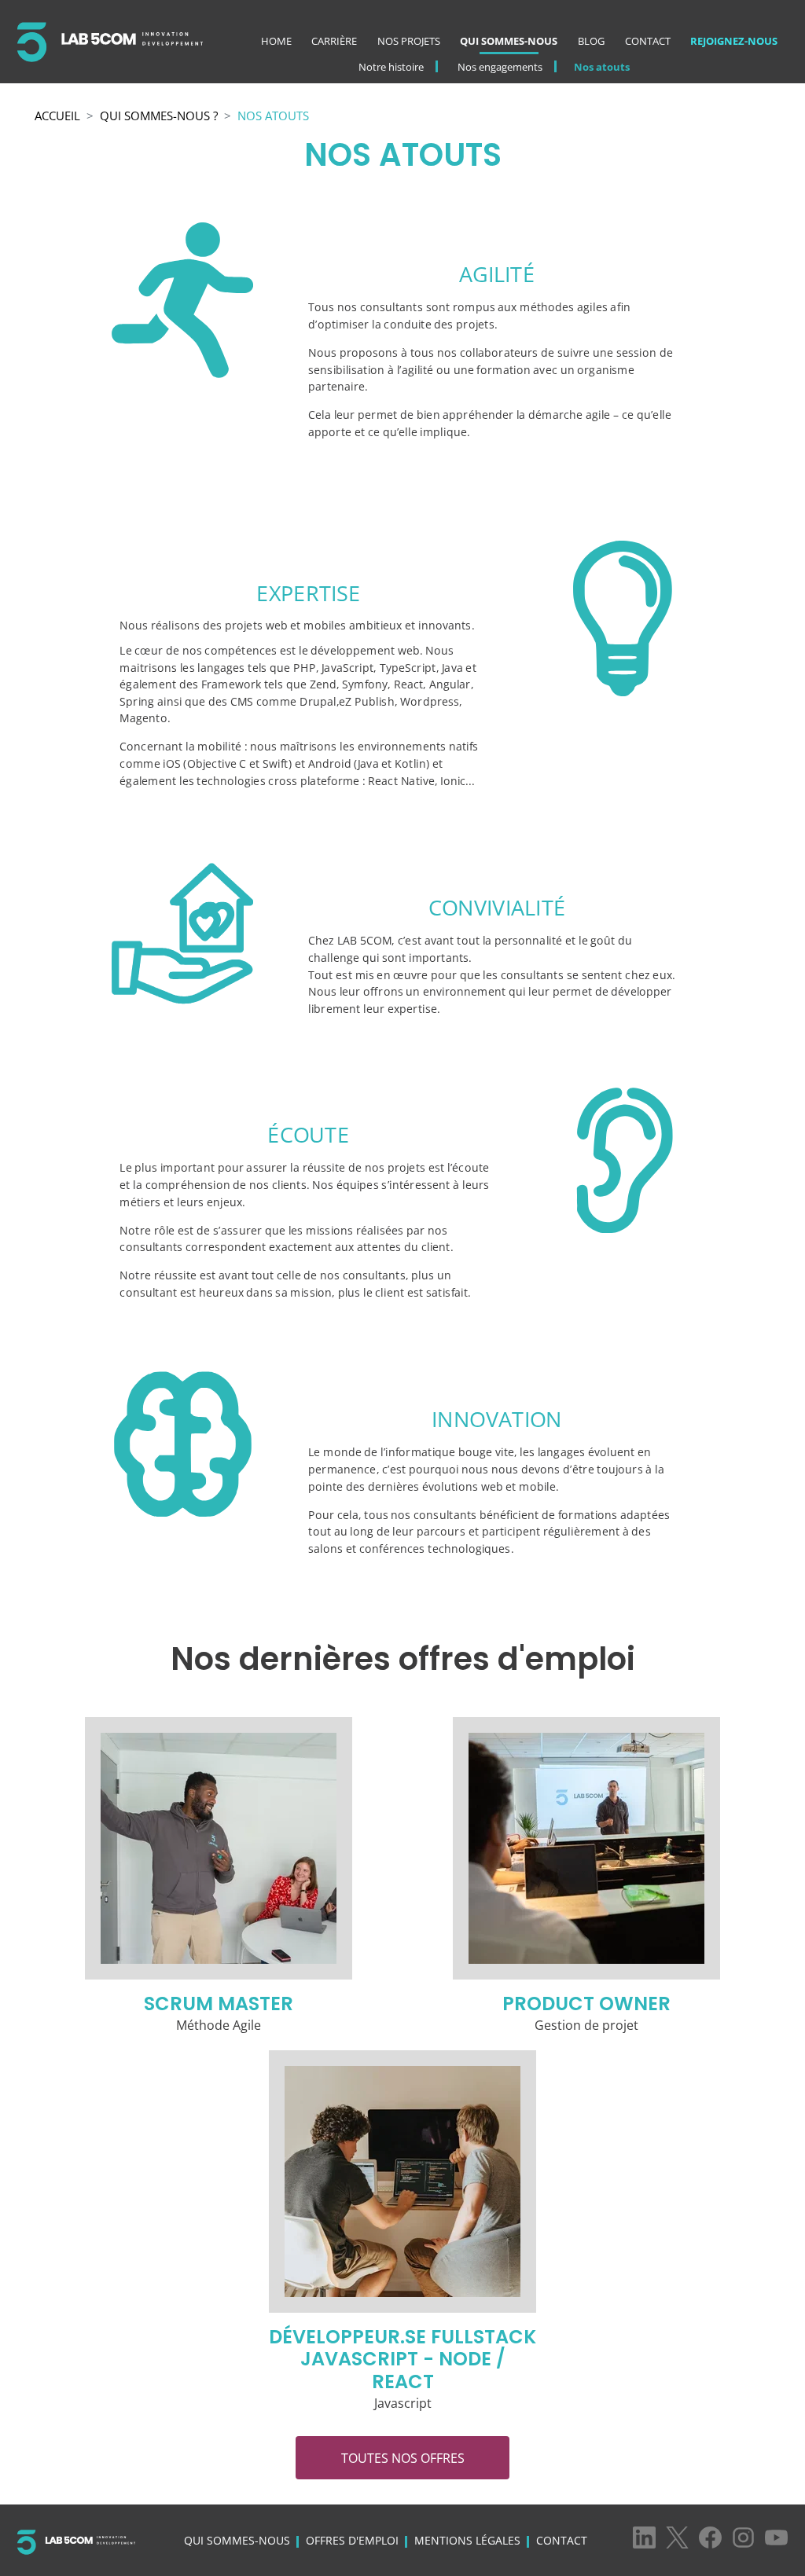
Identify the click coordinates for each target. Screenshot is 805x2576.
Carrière (334, 41)
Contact (648, 41)
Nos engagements (500, 67)
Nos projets (409, 41)
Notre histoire (391, 67)
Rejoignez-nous (734, 41)
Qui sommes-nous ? (159, 116)
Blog (591, 41)
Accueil (57, 116)
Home (276, 41)
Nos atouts (602, 67)
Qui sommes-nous (509, 41)
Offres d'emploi (352, 2540)
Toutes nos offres (403, 2458)
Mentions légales (467, 2540)
